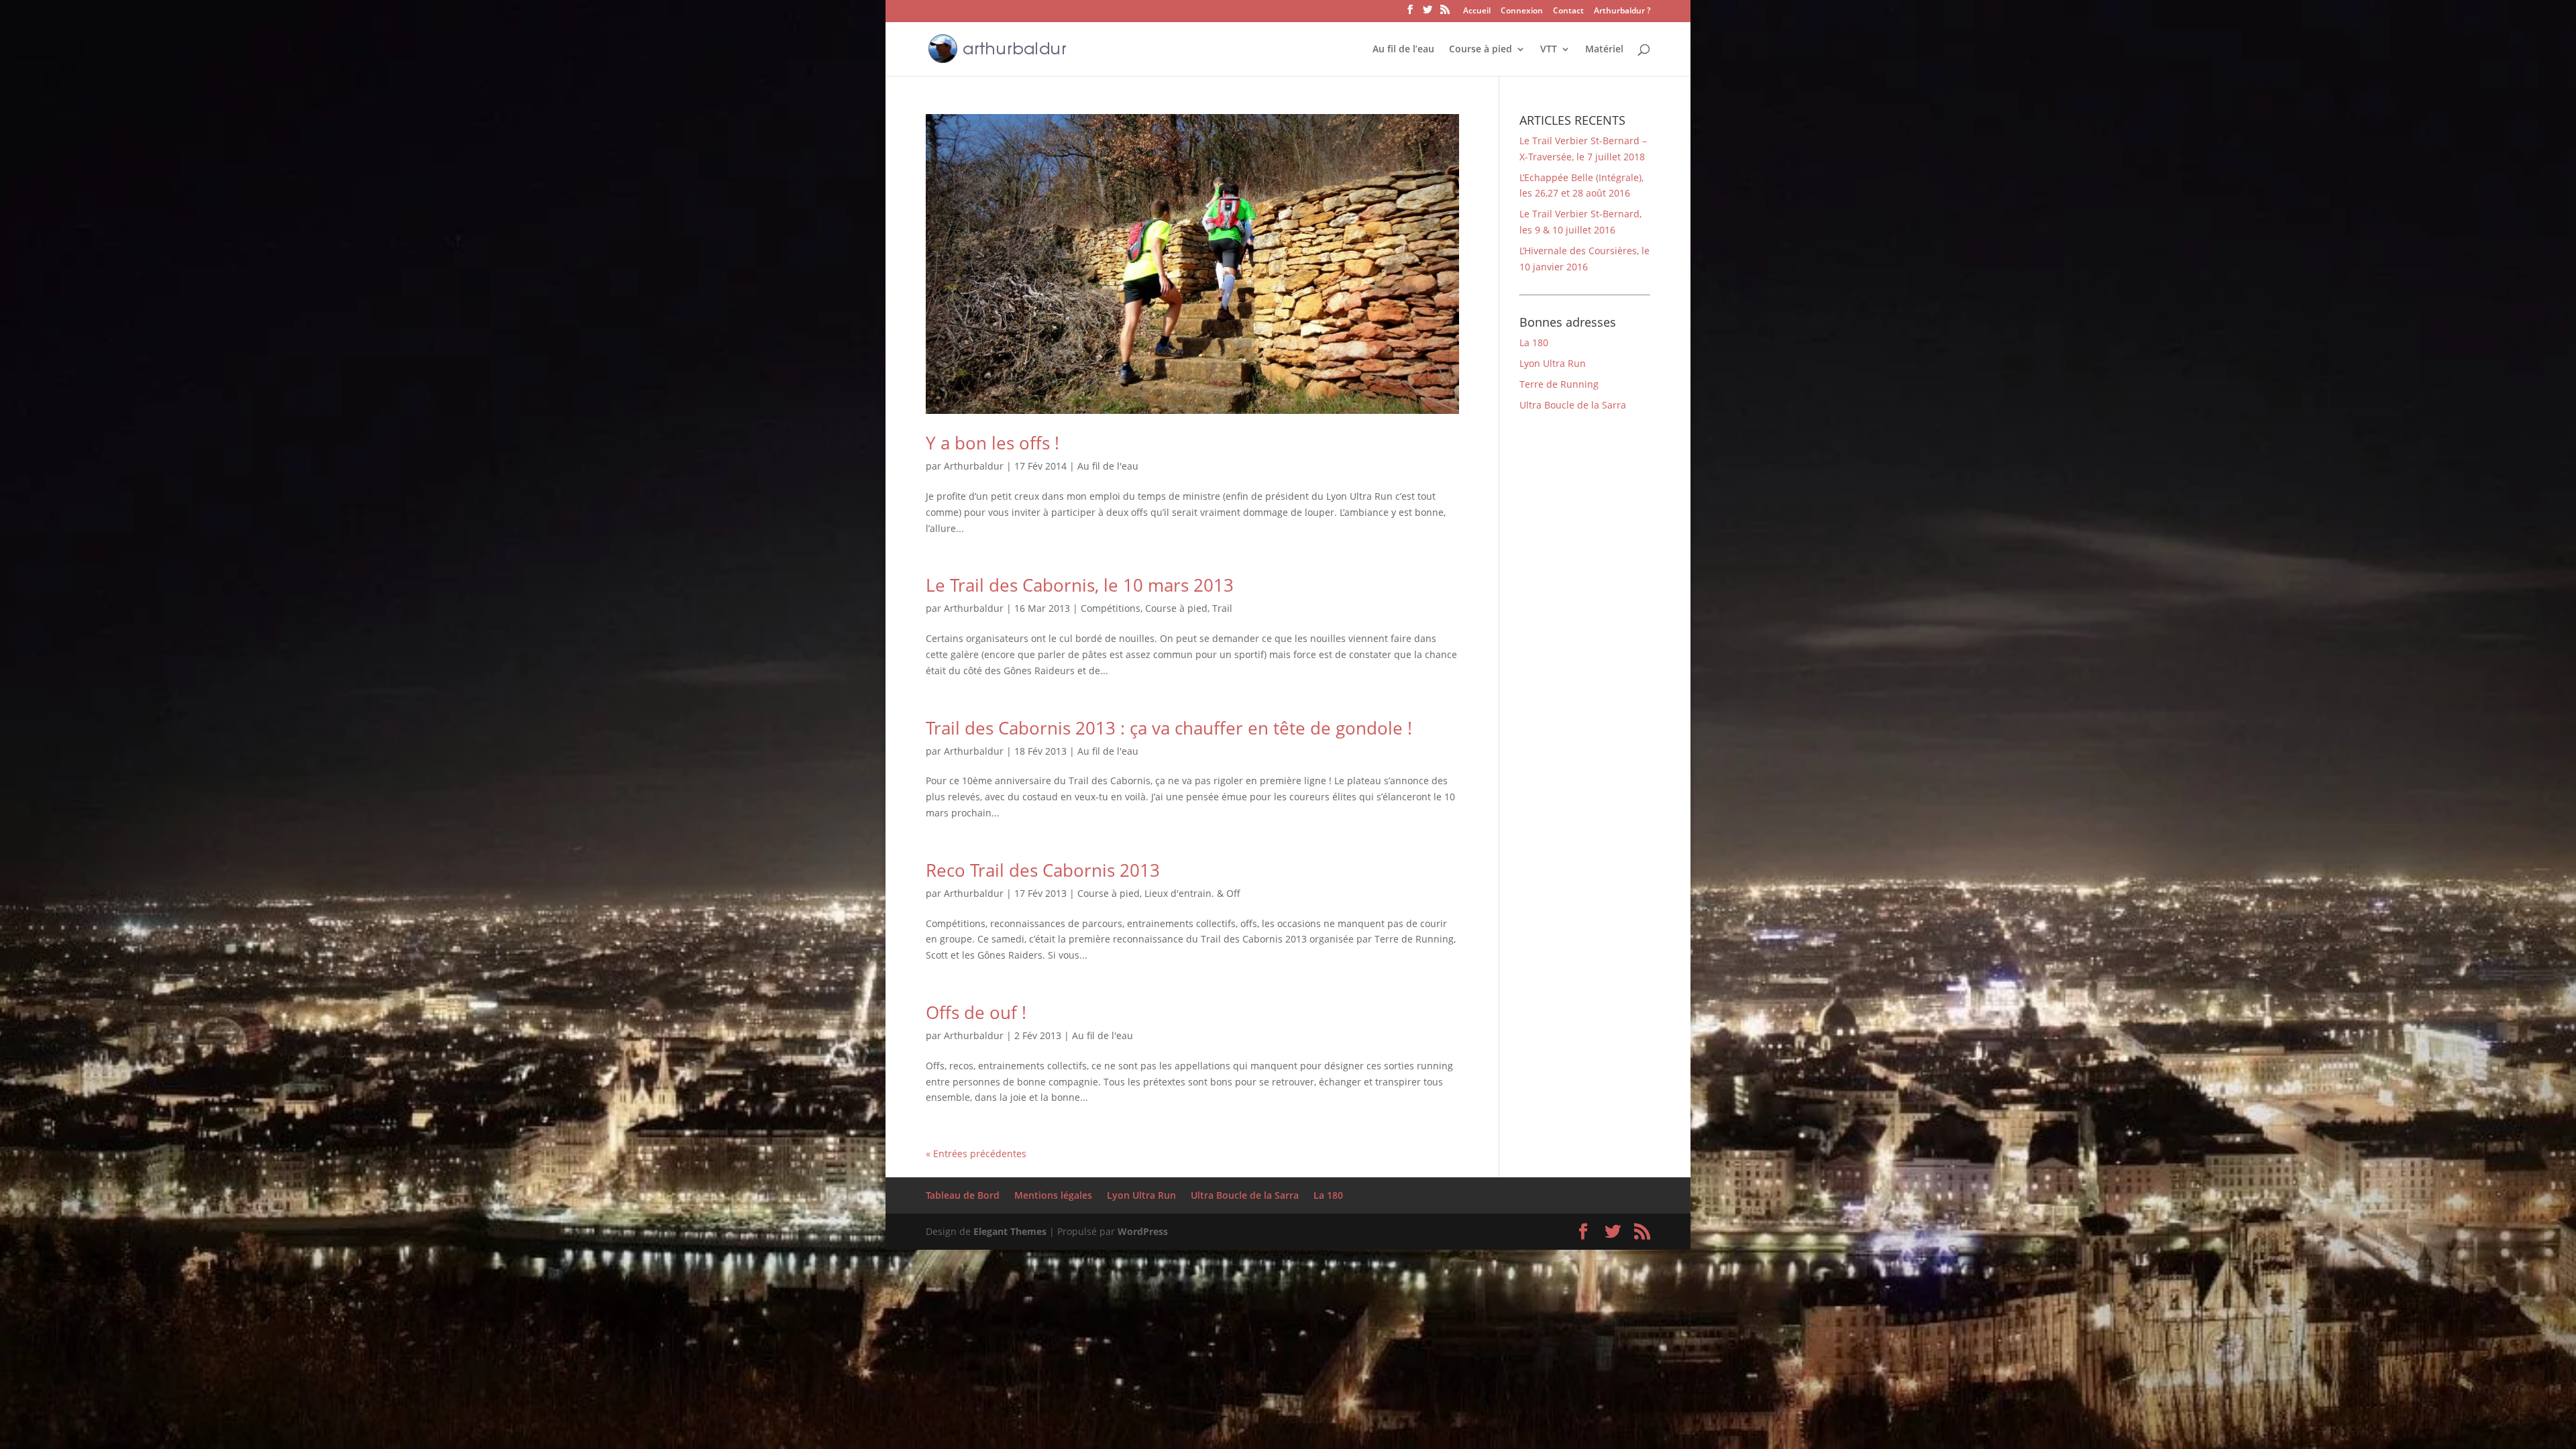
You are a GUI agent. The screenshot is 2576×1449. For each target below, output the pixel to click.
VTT (1549, 50)
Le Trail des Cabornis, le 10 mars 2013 (1080, 585)
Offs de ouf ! (976, 1012)
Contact (1568, 11)
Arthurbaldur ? (1622, 11)
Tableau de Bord (963, 1195)
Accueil (1477, 11)
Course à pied (1481, 50)
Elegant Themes (1010, 1231)
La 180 (1534, 342)
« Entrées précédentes (976, 1153)
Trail (1222, 608)
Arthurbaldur (974, 466)
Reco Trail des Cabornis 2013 (1043, 870)
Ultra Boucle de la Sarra (1573, 405)
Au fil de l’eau (1403, 50)
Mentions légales (1053, 1195)
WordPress (1143, 1231)
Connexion (1522, 11)
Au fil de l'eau (1108, 466)
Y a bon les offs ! (992, 443)
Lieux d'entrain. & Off (1192, 893)
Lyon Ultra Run (1553, 363)
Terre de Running (1559, 384)
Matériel (1604, 50)
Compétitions (1111, 608)
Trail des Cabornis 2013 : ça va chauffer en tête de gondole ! (1169, 728)
